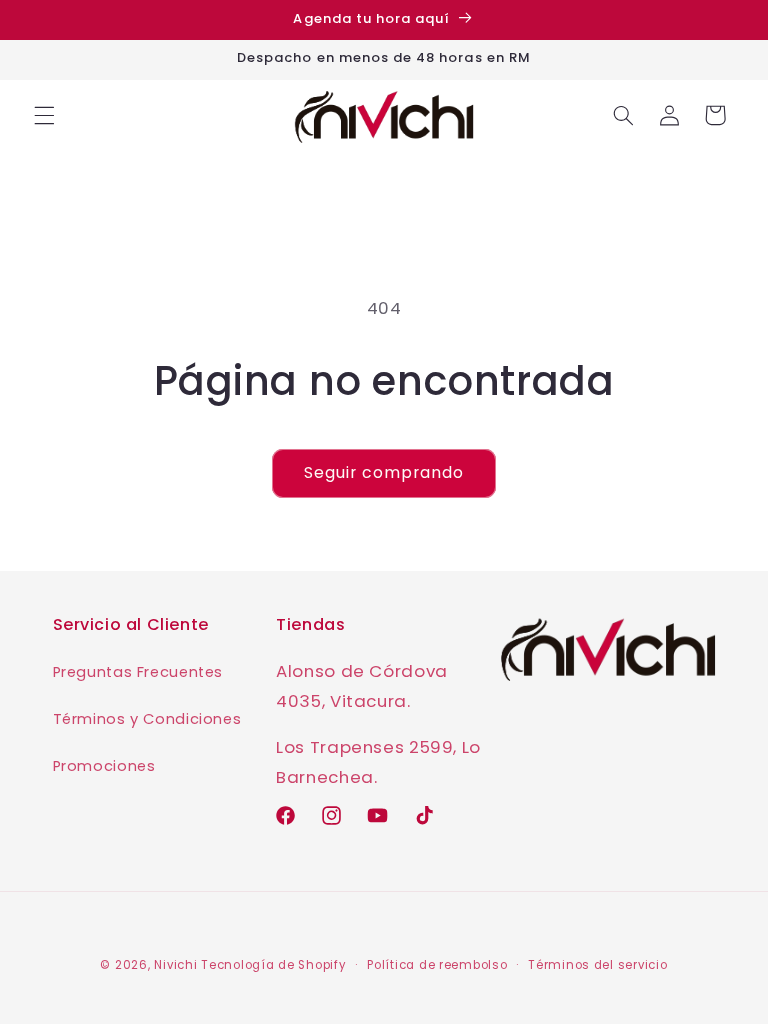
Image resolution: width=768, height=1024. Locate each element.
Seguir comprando (384, 472)
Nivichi (175, 965)
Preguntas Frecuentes (138, 672)
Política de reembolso (437, 965)
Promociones (104, 766)
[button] (44, 115)
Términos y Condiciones (147, 719)
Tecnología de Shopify (273, 965)
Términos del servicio (597, 965)
